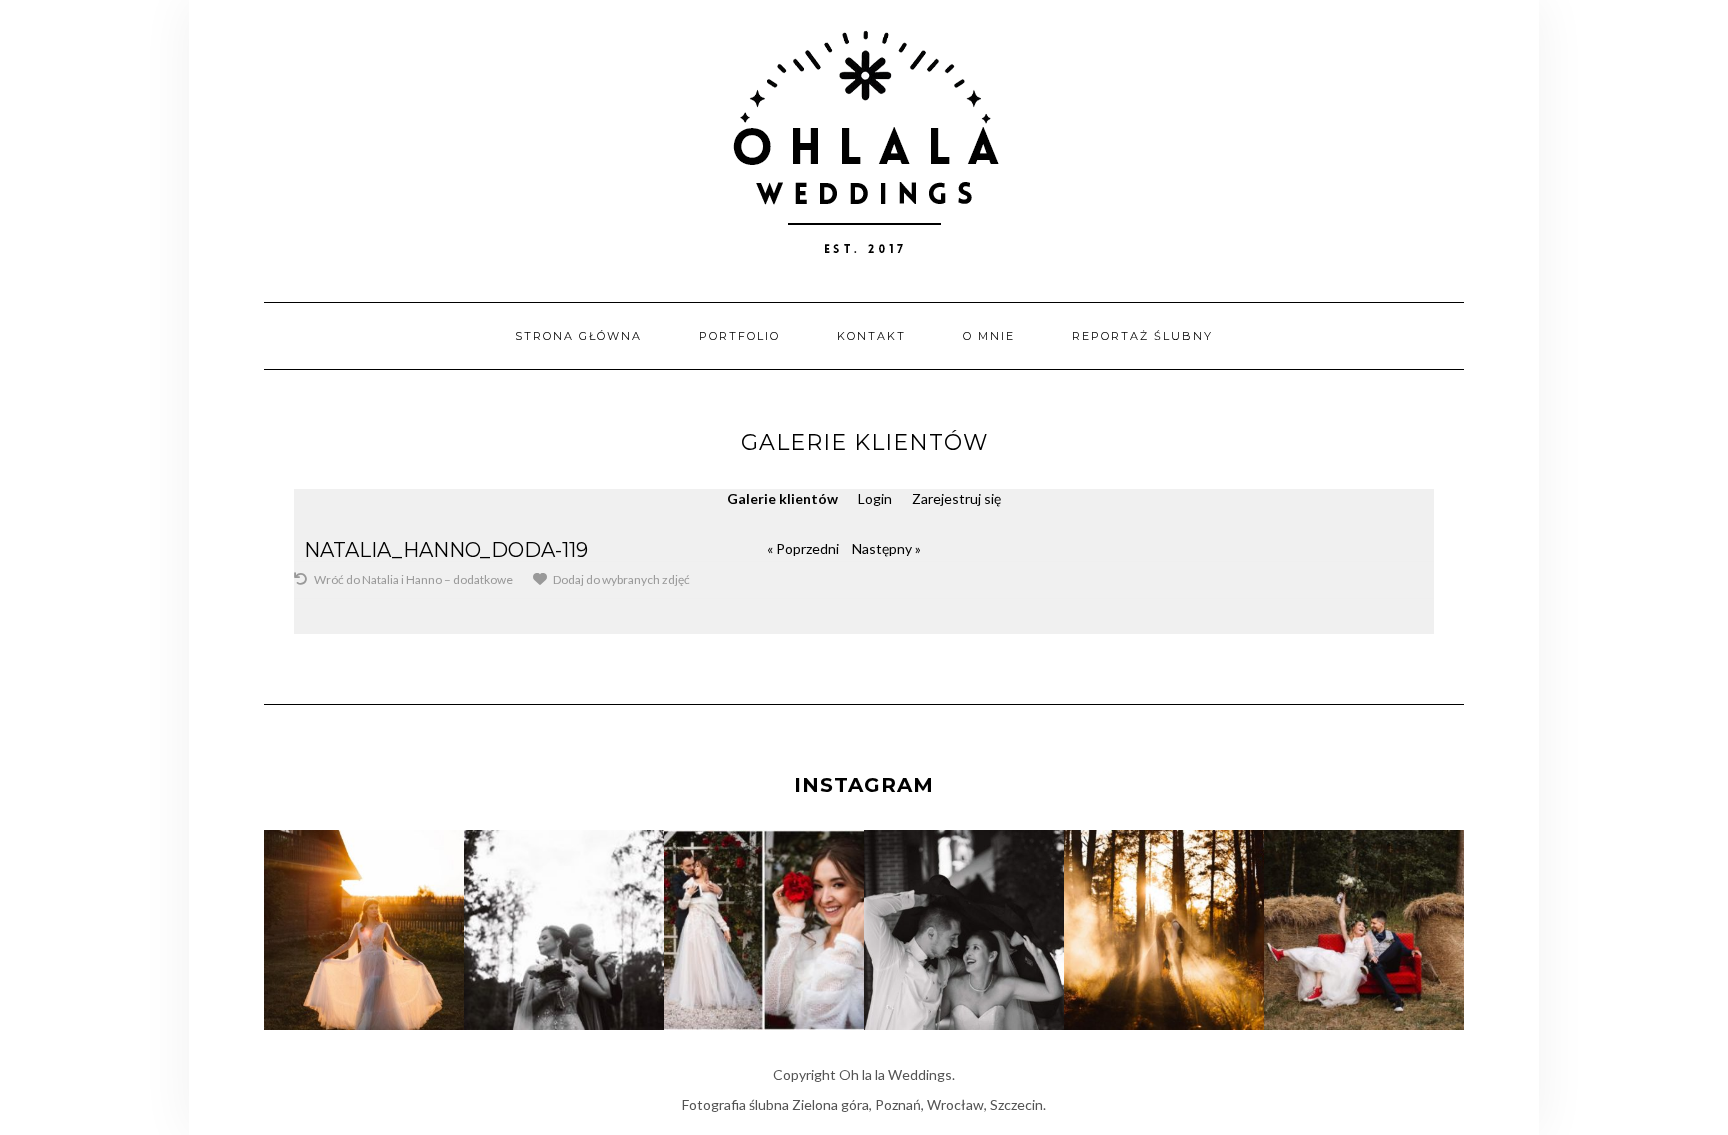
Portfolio (739, 336)
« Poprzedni (803, 548)
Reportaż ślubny (1142, 336)
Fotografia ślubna (735, 1104)
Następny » (886, 548)
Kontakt (871, 336)
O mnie (989, 336)
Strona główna (578, 336)
